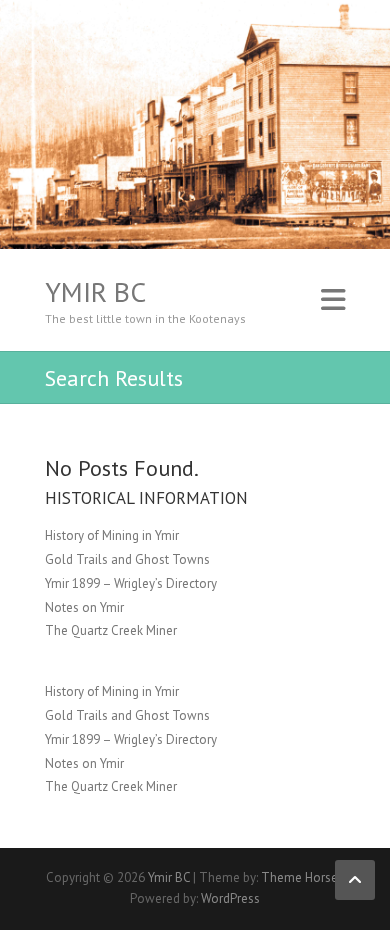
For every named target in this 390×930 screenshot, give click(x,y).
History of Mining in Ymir (112, 535)
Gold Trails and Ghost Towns (127, 559)
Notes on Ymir (84, 607)
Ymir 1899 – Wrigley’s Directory (131, 583)
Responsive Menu (333, 300)
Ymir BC (95, 292)
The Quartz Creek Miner (111, 630)
